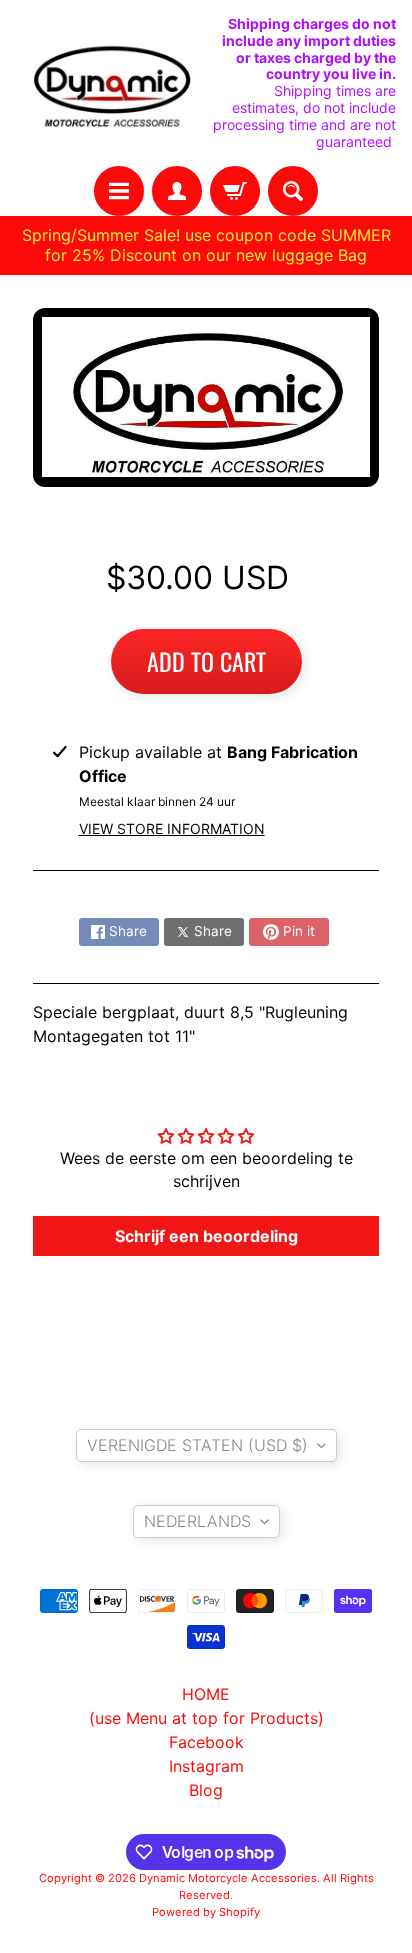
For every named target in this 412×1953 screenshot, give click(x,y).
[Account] (177, 191)
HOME (206, 1694)
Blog (206, 1790)
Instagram (206, 1766)
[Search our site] (293, 191)
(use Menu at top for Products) (206, 1718)
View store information (172, 828)
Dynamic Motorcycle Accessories (228, 1878)
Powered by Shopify (206, 1912)
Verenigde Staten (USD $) (197, 1445)
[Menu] (119, 191)
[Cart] (235, 191)
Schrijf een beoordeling (206, 1236)
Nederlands (197, 1521)
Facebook (206, 1742)
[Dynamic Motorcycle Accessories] (111, 83)
